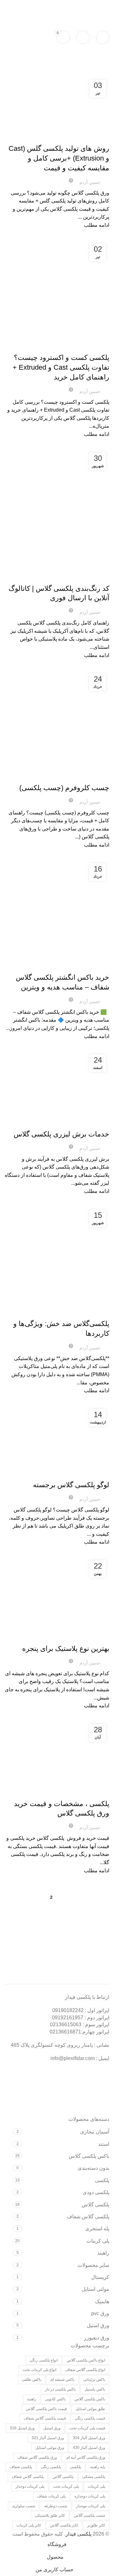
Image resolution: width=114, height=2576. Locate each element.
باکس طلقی (32, 2379)
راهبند (103, 2253)
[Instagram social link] (34, 6)
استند (104, 2144)
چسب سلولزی (24, 2506)
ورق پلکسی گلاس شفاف (37, 2457)
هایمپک (102, 2301)
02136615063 (66, 2024)
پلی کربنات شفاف (51, 2496)
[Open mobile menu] (103, 37)
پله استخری (97, 2229)
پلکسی (102, 2180)
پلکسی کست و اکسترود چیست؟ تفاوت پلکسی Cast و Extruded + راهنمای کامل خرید (61, 367)
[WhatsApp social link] (22, 6)
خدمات (29, 777)
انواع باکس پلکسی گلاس (86, 2360)
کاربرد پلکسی (57, 138)
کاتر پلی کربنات (29, 2525)
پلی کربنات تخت (66, 2486)
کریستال (100, 2277)
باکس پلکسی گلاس (76, 966)
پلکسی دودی (96, 2192)
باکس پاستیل (95, 2389)
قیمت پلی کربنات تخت (87, 2428)
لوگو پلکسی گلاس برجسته (71, 1485)
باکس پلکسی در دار (60, 2389)
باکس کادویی (55, 2399)
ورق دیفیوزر (97, 2338)
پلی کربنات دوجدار (30, 2486)
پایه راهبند (98, 2467)
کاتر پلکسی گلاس (64, 2525)
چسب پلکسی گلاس (52, 777)
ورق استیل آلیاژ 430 (89, 2448)
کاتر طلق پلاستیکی (50, 2515)
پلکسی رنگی (51, 2467)
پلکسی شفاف (21, 2467)
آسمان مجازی (95, 2132)
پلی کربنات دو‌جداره (90, 2496)
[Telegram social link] (9, 6)
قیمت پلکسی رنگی (90, 2418)
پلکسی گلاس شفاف (88, 2217)
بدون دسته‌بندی (93, 2168)
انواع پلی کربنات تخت (40, 2370)
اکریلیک (100, 138)
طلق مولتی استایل (90, 2409)
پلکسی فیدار (79, 2534)
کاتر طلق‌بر (96, 2525)
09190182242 (97, 6)
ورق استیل (98, 2325)
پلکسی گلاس (81, 138)
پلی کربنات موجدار (91, 2506)
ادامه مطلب (97, 225)
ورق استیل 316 (22, 2428)
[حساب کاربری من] (83, 37)
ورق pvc (100, 2313)
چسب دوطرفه (56, 2506)
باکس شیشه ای (62, 2379)
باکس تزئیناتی (94, 2379)
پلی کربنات (74, 347)
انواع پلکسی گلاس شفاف (85, 2370)
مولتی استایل (95, 2289)
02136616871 (65, 2032)
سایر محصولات (93, 2265)
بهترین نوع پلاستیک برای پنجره (66, 1649)
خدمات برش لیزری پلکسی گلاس (61, 1134)
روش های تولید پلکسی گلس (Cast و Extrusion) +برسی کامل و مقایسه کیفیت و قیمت (59, 158)
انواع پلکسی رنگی (44, 2360)
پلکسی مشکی (94, 2477)
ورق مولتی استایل (50, 2448)
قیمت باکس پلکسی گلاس (46, 2409)
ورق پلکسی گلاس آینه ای (85, 2457)
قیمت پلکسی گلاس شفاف (45, 2418)
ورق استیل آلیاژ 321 (48, 2438)
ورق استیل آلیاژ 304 (89, 2438)
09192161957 (70, 6)
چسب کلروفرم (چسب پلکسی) (64, 788)
